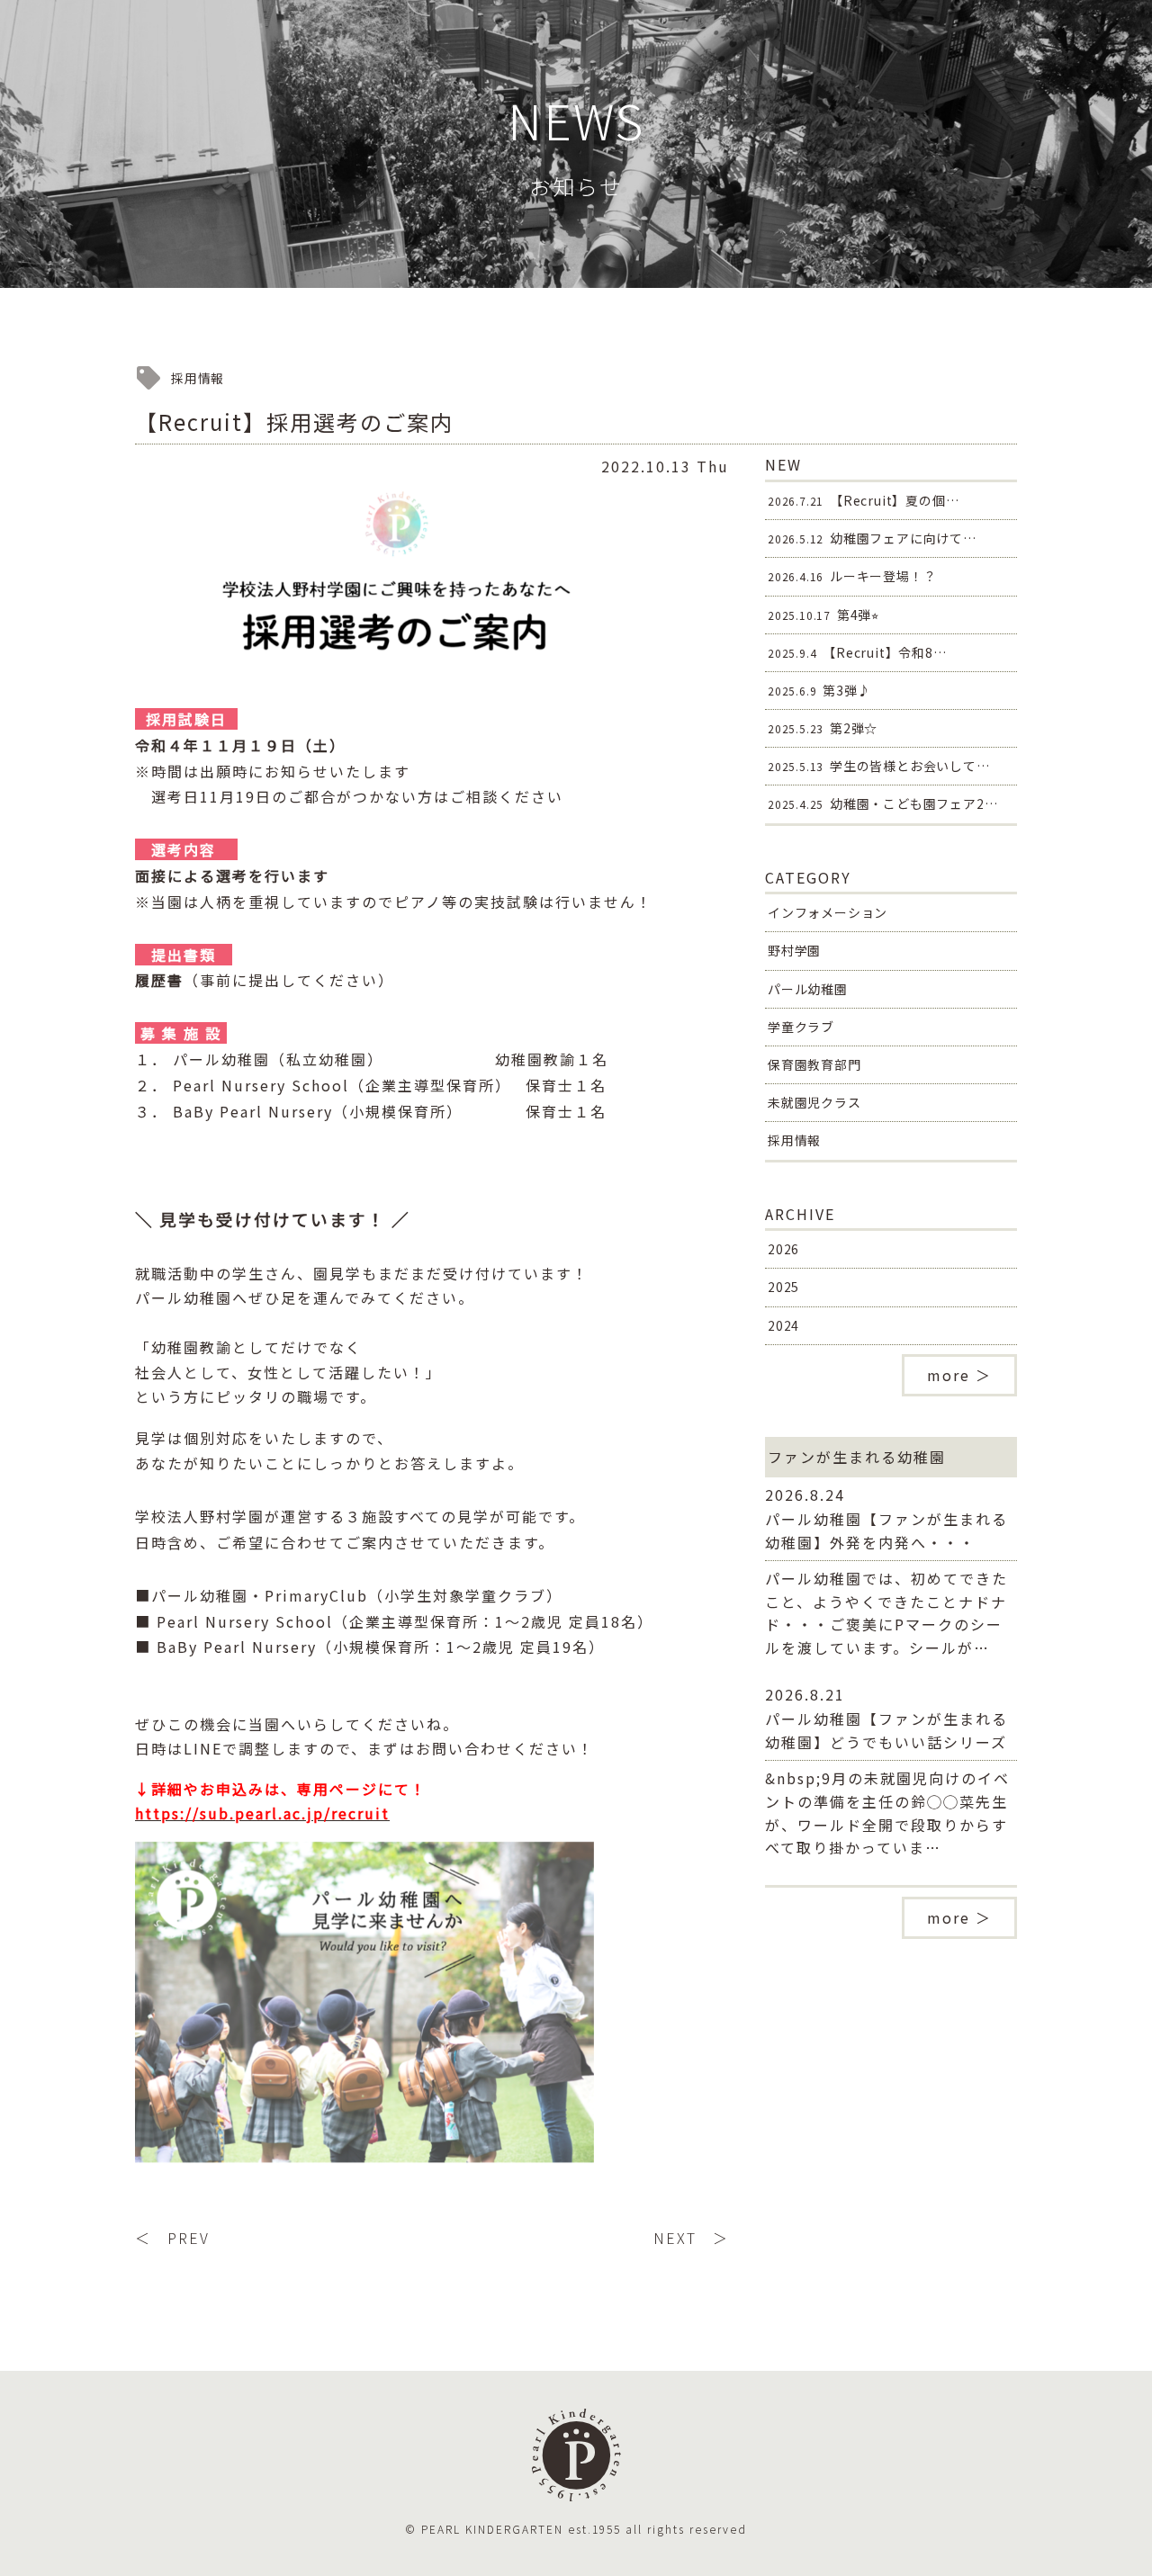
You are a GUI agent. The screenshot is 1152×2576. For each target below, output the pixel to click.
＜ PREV (172, 2238)
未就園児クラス (814, 1102)
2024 (783, 1325)
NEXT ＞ (691, 2238)
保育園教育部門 (814, 1064)
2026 (783, 1249)
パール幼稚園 (808, 989)
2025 (783, 1287)
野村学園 (794, 950)
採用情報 (794, 1140)
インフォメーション (828, 912)
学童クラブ (801, 1027)
